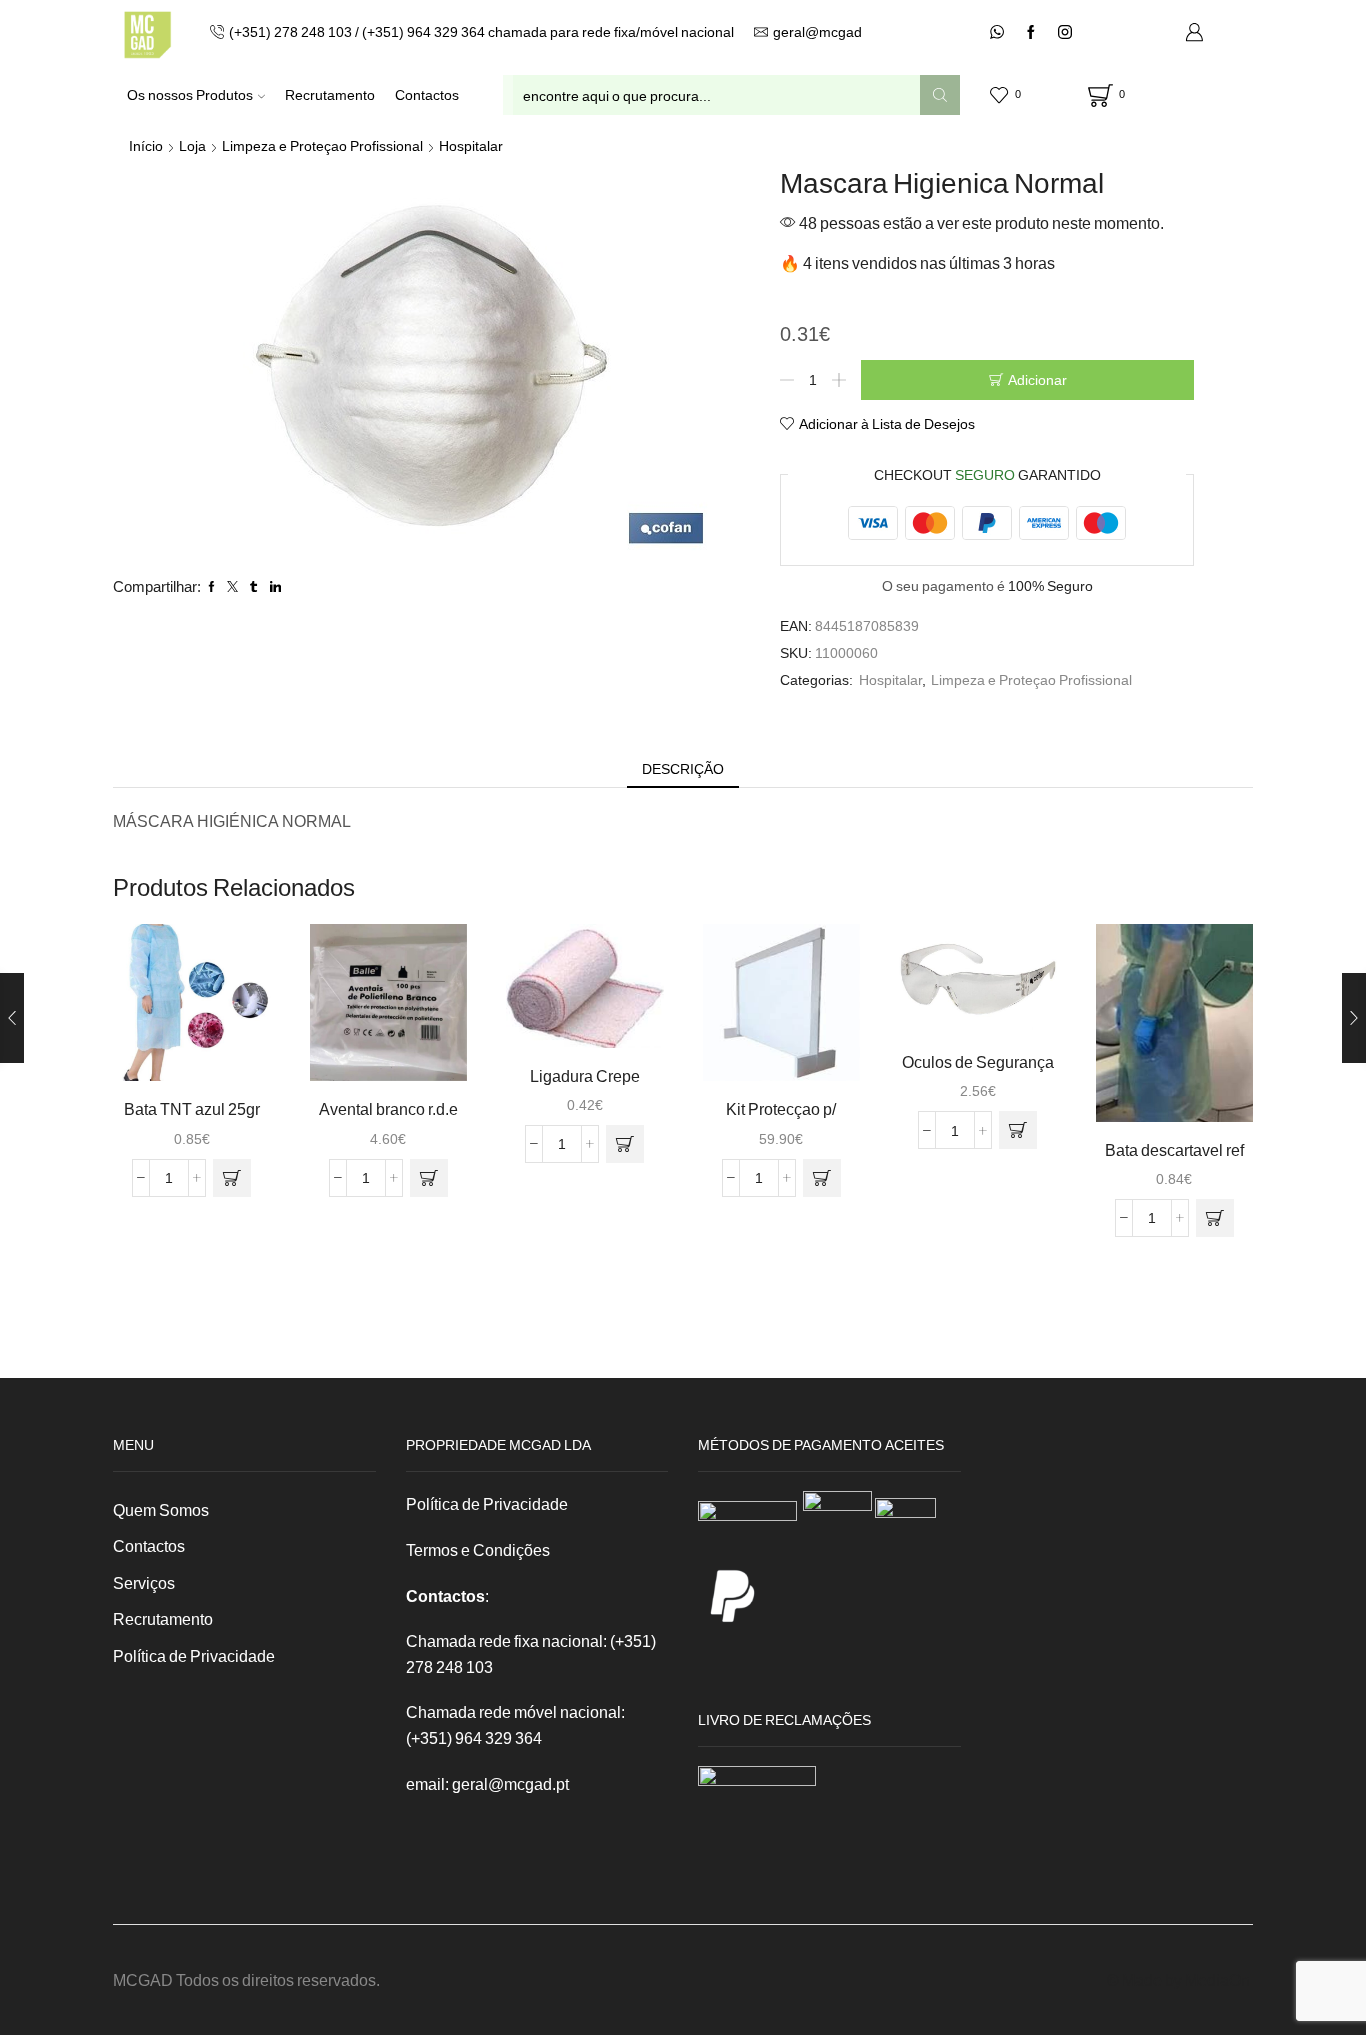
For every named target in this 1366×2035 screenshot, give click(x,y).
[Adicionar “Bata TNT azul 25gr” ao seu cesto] (232, 1178)
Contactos (427, 94)
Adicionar (1037, 379)
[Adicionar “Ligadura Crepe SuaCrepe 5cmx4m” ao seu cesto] (625, 1144)
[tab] (683, 769)
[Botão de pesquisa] (940, 95)
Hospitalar (471, 145)
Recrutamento (330, 94)
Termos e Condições (478, 1549)
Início (146, 145)
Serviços (144, 1582)
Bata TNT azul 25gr (192, 1108)
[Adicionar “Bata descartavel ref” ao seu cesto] (1215, 1218)
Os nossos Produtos (190, 94)
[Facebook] (1031, 33)
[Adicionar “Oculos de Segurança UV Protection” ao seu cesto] (1018, 1130)
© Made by (1146, 1979)
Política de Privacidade (194, 1655)
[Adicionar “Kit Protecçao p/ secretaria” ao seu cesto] (822, 1178)
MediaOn (1217, 1979)
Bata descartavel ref (1174, 1149)
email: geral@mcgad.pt (487, 1783)
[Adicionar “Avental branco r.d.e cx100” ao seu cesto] (429, 1178)
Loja (192, 145)
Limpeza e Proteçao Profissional (322, 145)
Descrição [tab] (683, 768)
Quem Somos (161, 1509)
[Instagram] (1065, 33)
